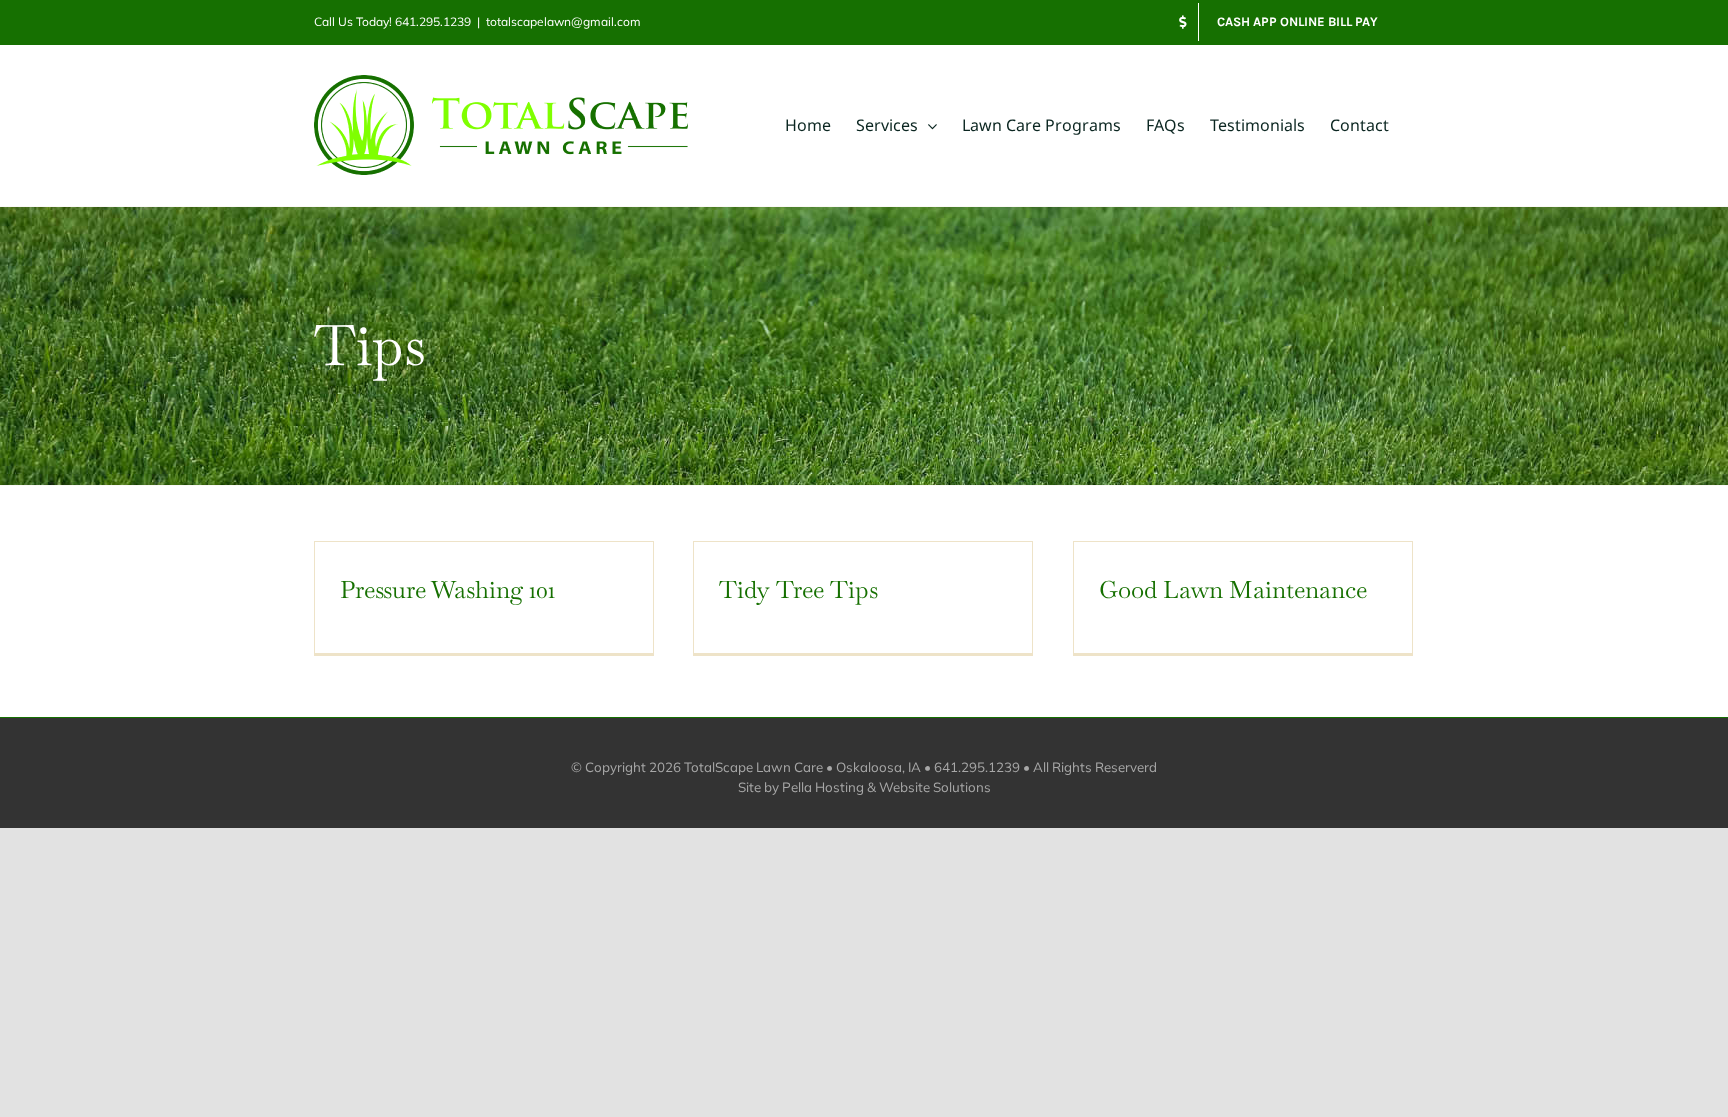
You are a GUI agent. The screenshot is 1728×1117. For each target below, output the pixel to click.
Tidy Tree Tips (798, 589)
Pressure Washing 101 (447, 589)
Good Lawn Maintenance (1233, 589)
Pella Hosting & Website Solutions (886, 787)
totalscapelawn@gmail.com (563, 21)
